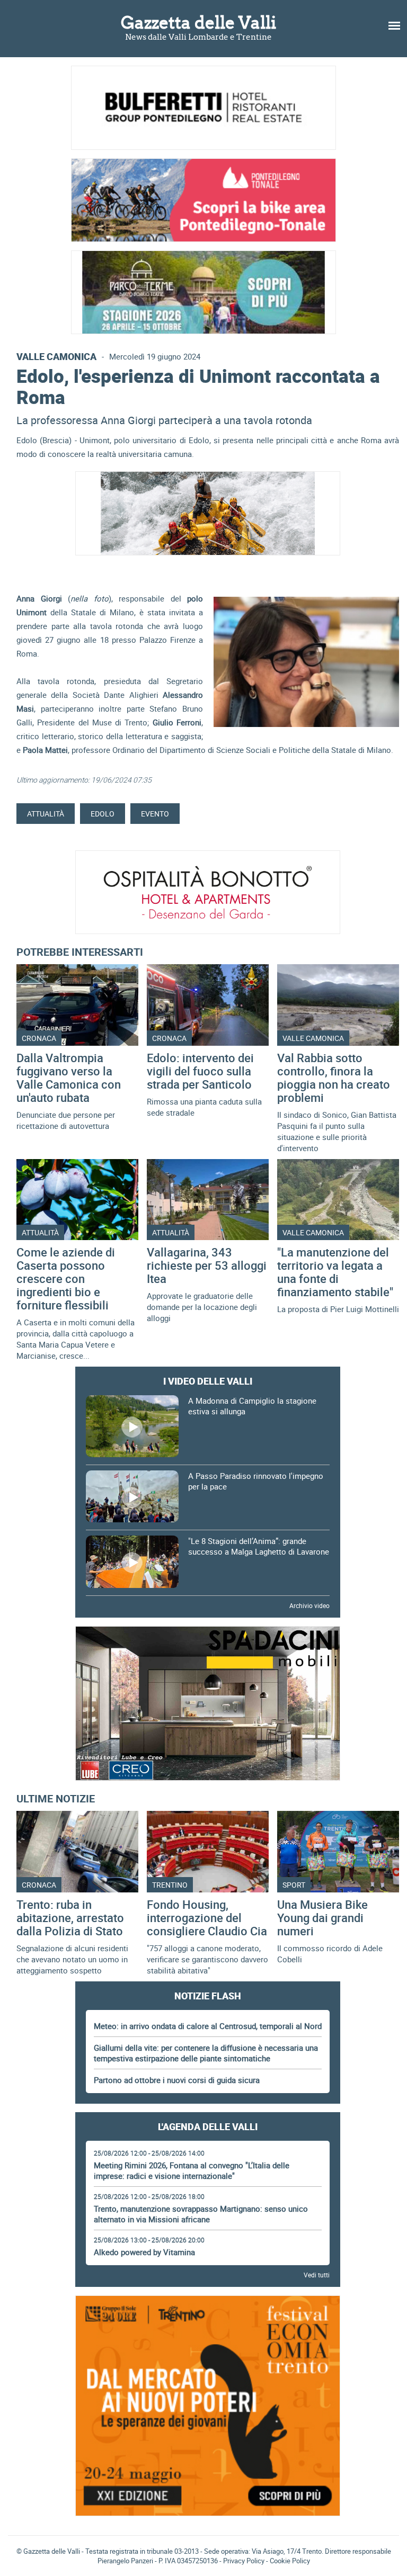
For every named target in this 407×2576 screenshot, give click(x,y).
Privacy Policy (244, 2561)
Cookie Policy (290, 2561)
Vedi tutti (317, 2275)
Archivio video (309, 1605)
